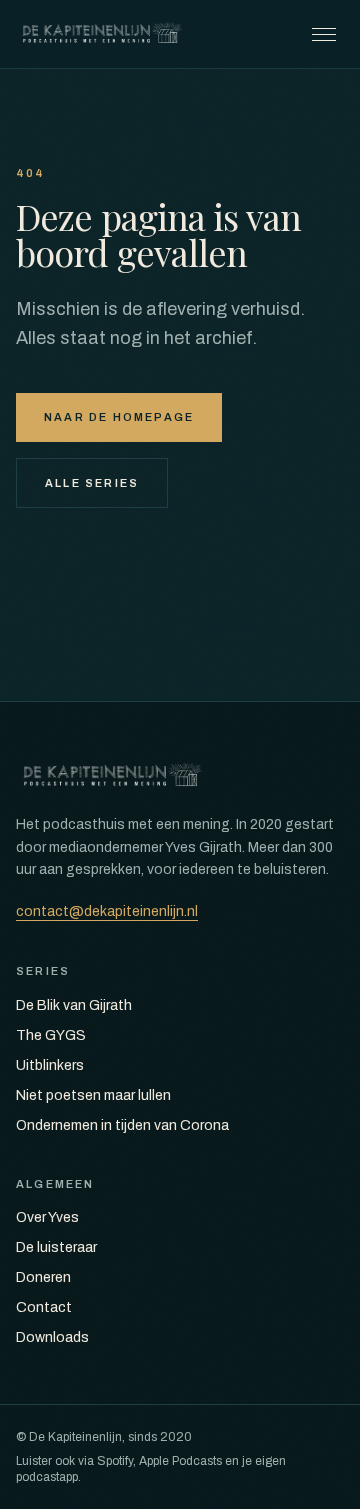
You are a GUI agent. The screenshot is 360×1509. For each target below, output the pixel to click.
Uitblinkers (50, 1065)
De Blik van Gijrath (74, 1005)
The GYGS (51, 1035)
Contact (44, 1307)
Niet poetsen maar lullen (93, 1095)
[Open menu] (324, 34)
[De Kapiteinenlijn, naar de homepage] (102, 34)
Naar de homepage (119, 417)
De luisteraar (56, 1247)
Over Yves (47, 1217)
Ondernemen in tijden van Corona (122, 1125)
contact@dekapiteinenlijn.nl (107, 911)
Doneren (43, 1277)
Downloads (52, 1337)
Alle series (92, 483)
